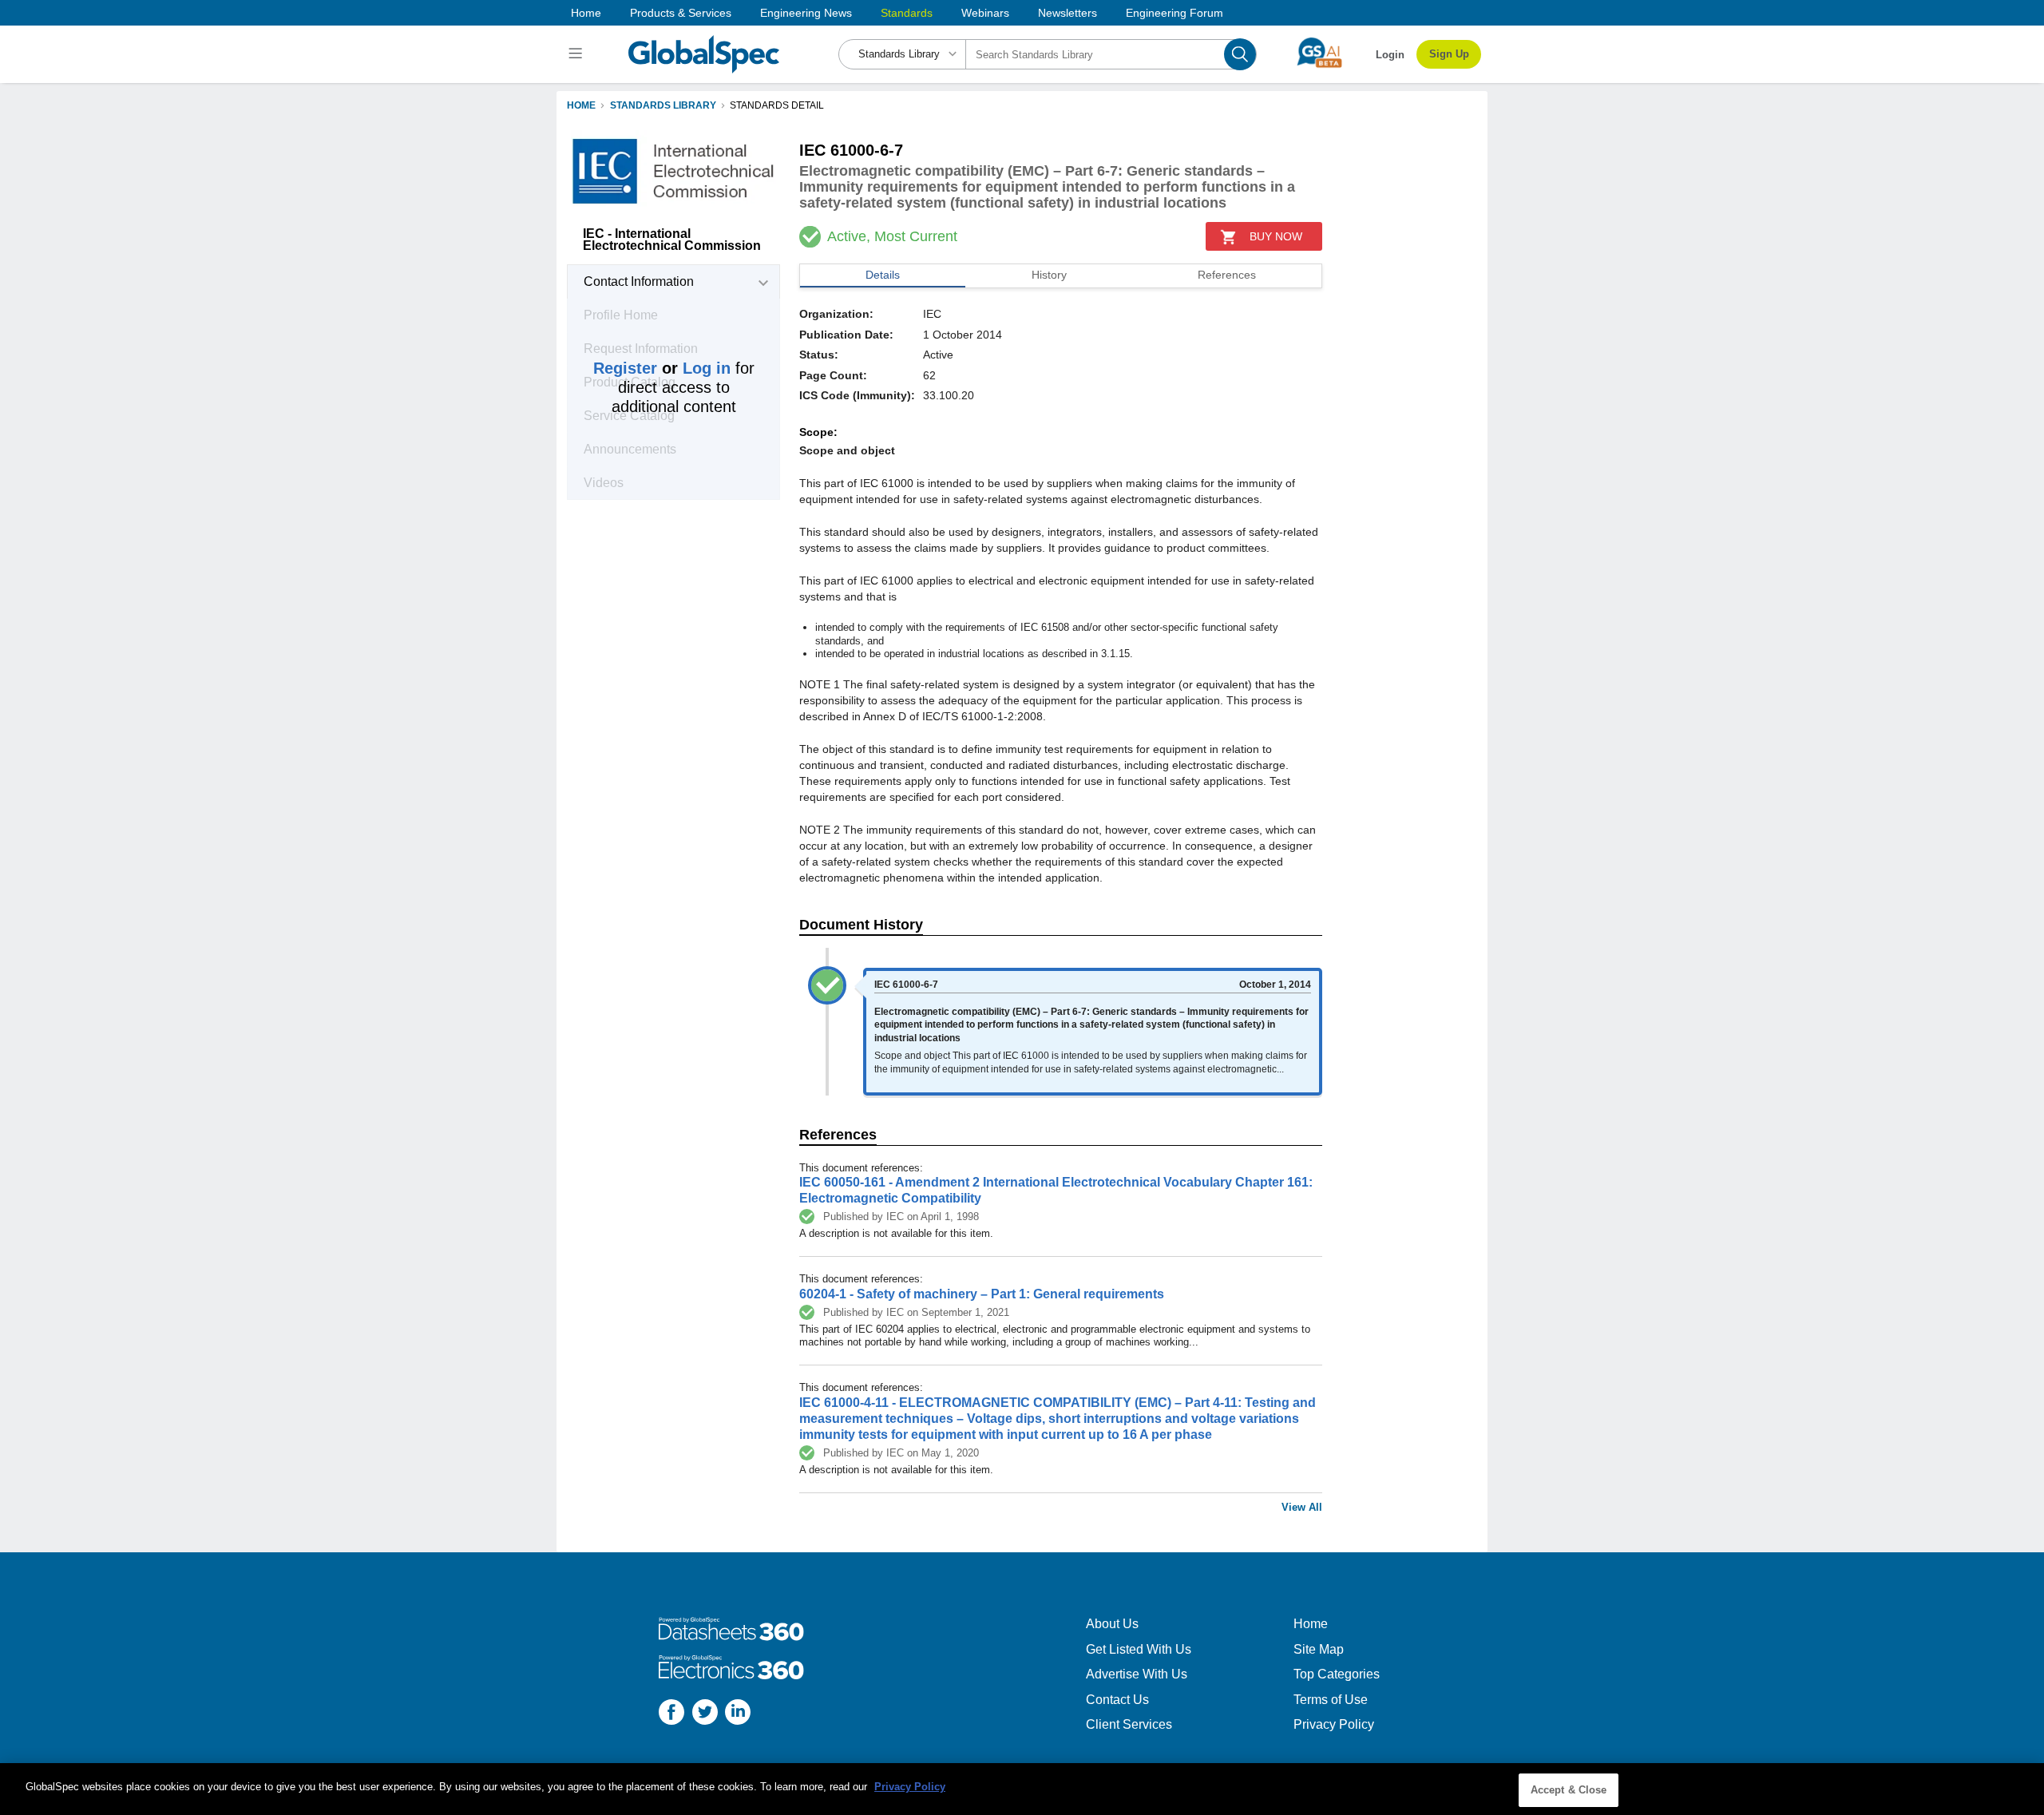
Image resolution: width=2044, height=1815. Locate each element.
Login (1390, 55)
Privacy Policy (1334, 1724)
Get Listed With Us (1139, 1649)
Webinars (985, 13)
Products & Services (681, 13)
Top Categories (1337, 1674)
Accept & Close (1569, 1790)
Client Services (1129, 1724)
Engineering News (806, 13)
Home (586, 13)
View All (1302, 1507)
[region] (1022, 1789)
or (662, 368)
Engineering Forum (1175, 13)
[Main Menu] (578, 54)
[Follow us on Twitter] (705, 1714)
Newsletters (1068, 13)
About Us (1112, 1624)
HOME (581, 105)
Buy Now (1276, 236)
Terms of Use (1331, 1700)
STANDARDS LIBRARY (663, 105)
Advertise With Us (1137, 1674)
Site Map (1319, 1649)
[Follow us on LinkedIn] (738, 1714)
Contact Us (1117, 1700)
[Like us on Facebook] (671, 1714)
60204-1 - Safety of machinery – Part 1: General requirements (982, 1294)
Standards (907, 13)
